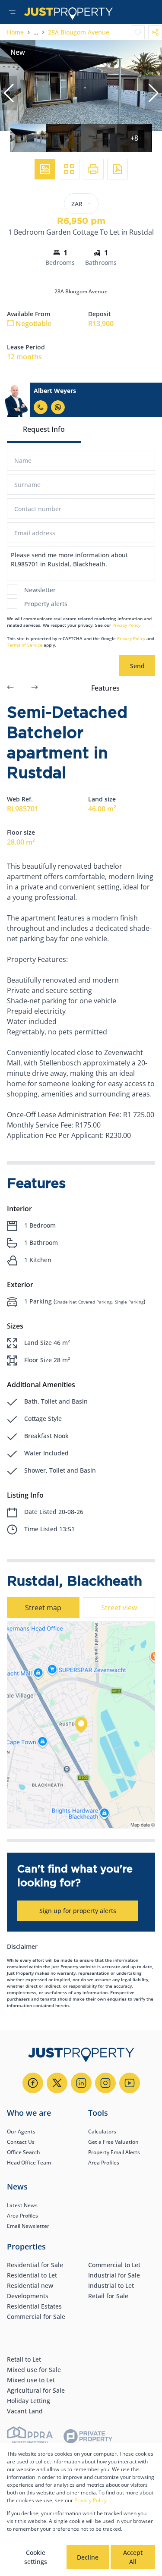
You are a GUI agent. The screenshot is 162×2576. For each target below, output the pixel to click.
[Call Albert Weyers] (41, 407)
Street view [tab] (119, 1608)
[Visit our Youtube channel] (130, 2083)
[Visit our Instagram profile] (105, 2083)
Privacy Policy (126, 625)
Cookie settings (36, 2557)
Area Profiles (104, 2163)
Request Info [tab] (44, 429)
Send (137, 666)
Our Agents (21, 2131)
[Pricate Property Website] (88, 2438)
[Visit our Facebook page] (33, 2083)
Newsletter (40, 590)
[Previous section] (10, 688)
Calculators (102, 2131)
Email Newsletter (28, 2226)
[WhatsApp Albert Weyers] (58, 407)
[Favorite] (138, 32)
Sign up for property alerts (78, 1911)
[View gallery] (45, 169)
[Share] (155, 32)
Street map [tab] (43, 1608)
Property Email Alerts (114, 2152)
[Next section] (35, 688)
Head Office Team (29, 2163)
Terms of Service (25, 645)
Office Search (24, 2152)
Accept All (133, 2557)
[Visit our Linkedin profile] (81, 2083)
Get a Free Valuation (113, 2142)
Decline (88, 2557)
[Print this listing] (93, 169)
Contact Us (21, 2142)
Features (105, 688)
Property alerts (46, 604)
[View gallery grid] (69, 169)
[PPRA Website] (30, 2438)
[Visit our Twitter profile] (57, 2083)
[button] (9, 93)
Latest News (22, 2205)
